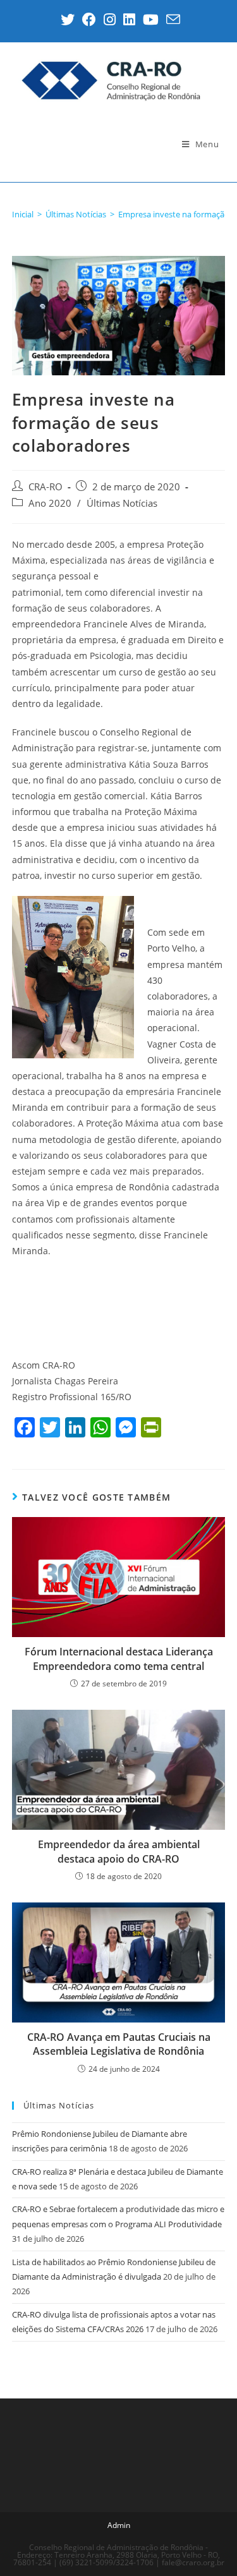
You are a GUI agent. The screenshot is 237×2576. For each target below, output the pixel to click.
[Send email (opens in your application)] (171, 20)
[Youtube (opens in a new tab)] (151, 20)
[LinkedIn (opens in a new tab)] (129, 20)
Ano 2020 (50, 503)
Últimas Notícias (122, 503)
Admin (119, 2525)
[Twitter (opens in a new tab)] (68, 20)
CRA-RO (46, 487)
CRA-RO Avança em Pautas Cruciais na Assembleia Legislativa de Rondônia (119, 2044)
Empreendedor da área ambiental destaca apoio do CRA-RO (119, 1851)
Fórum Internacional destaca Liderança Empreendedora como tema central (119, 1659)
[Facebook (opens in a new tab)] (89, 20)
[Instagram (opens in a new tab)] (110, 20)
